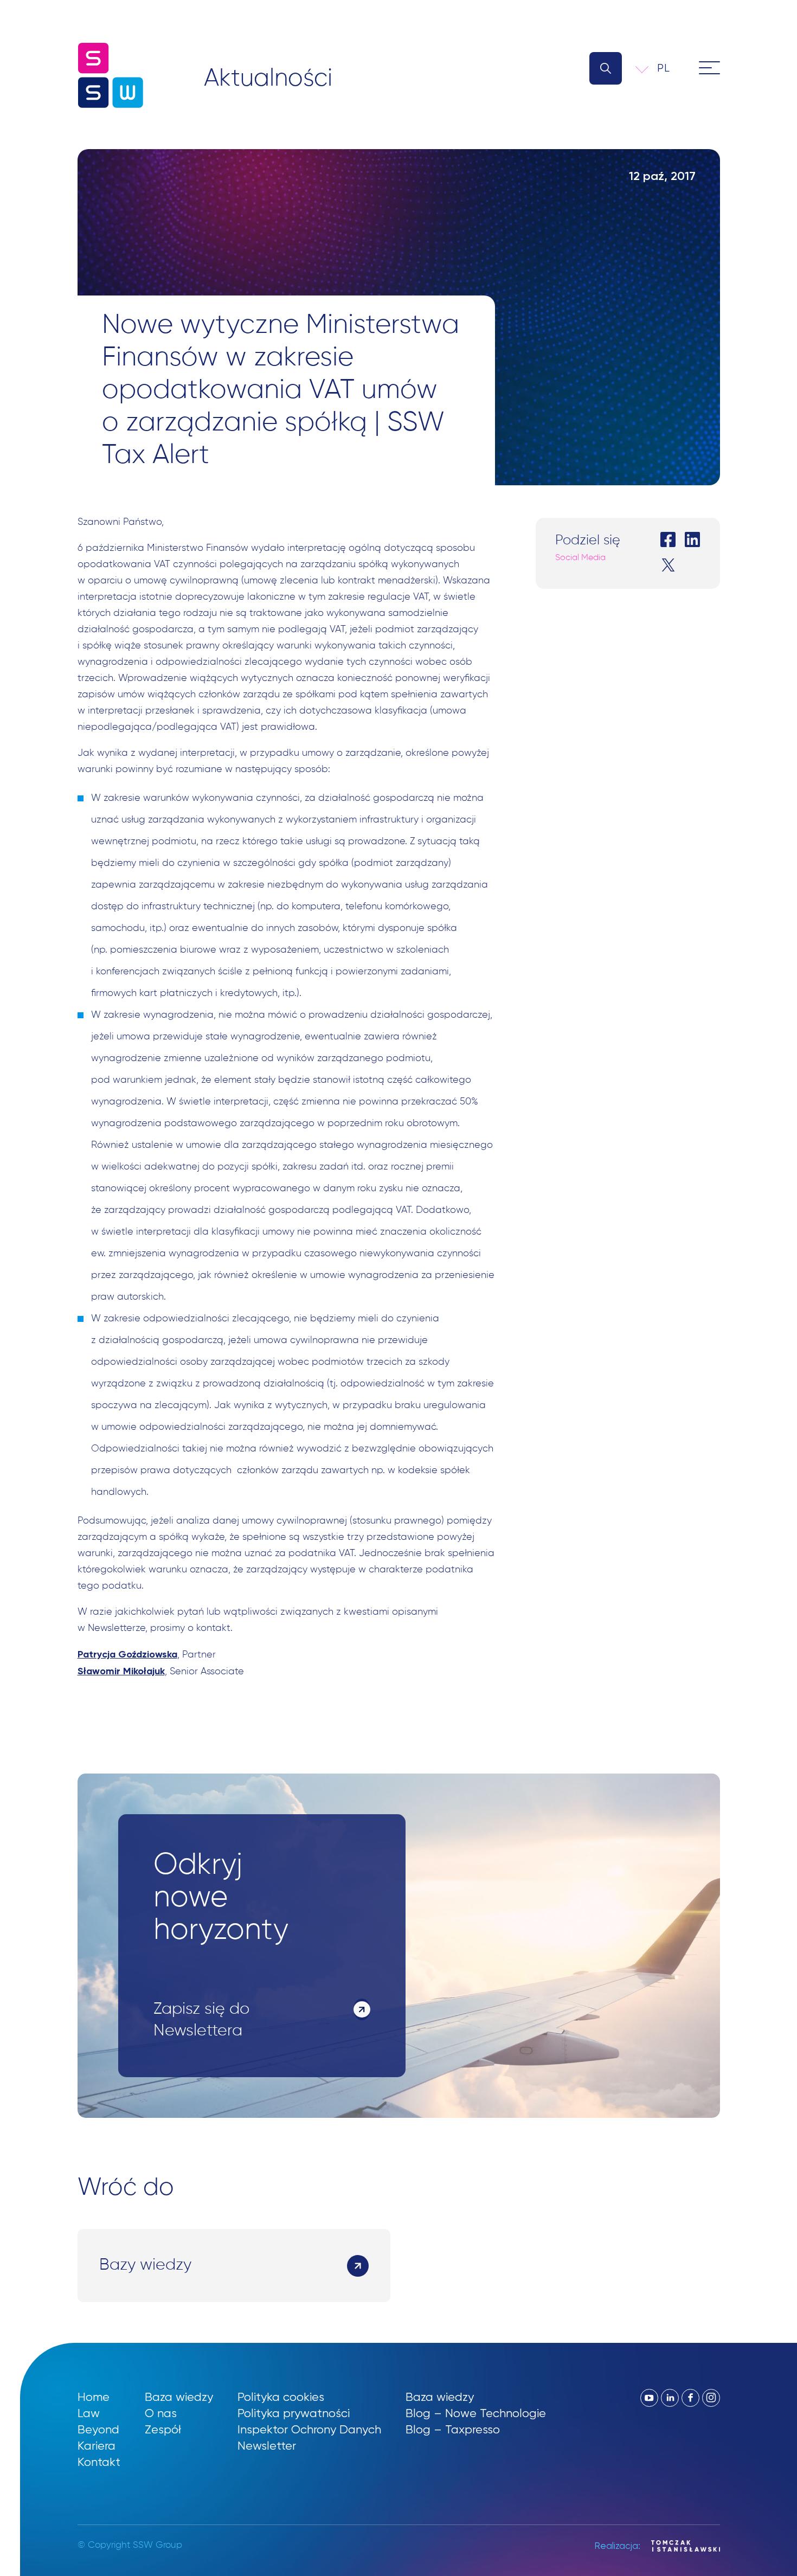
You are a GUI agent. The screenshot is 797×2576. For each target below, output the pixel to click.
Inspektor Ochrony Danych (309, 2429)
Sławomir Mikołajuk (121, 1671)
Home (94, 2397)
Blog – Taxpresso (453, 2429)
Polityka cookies (281, 2397)
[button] (671, 68)
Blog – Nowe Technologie (476, 2413)
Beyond (98, 2429)
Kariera (97, 2446)
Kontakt (99, 2462)
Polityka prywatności (294, 2413)
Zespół (163, 2429)
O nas (161, 2413)
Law (89, 2413)
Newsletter (267, 2446)
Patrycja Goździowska (127, 1654)
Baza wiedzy (179, 2397)
